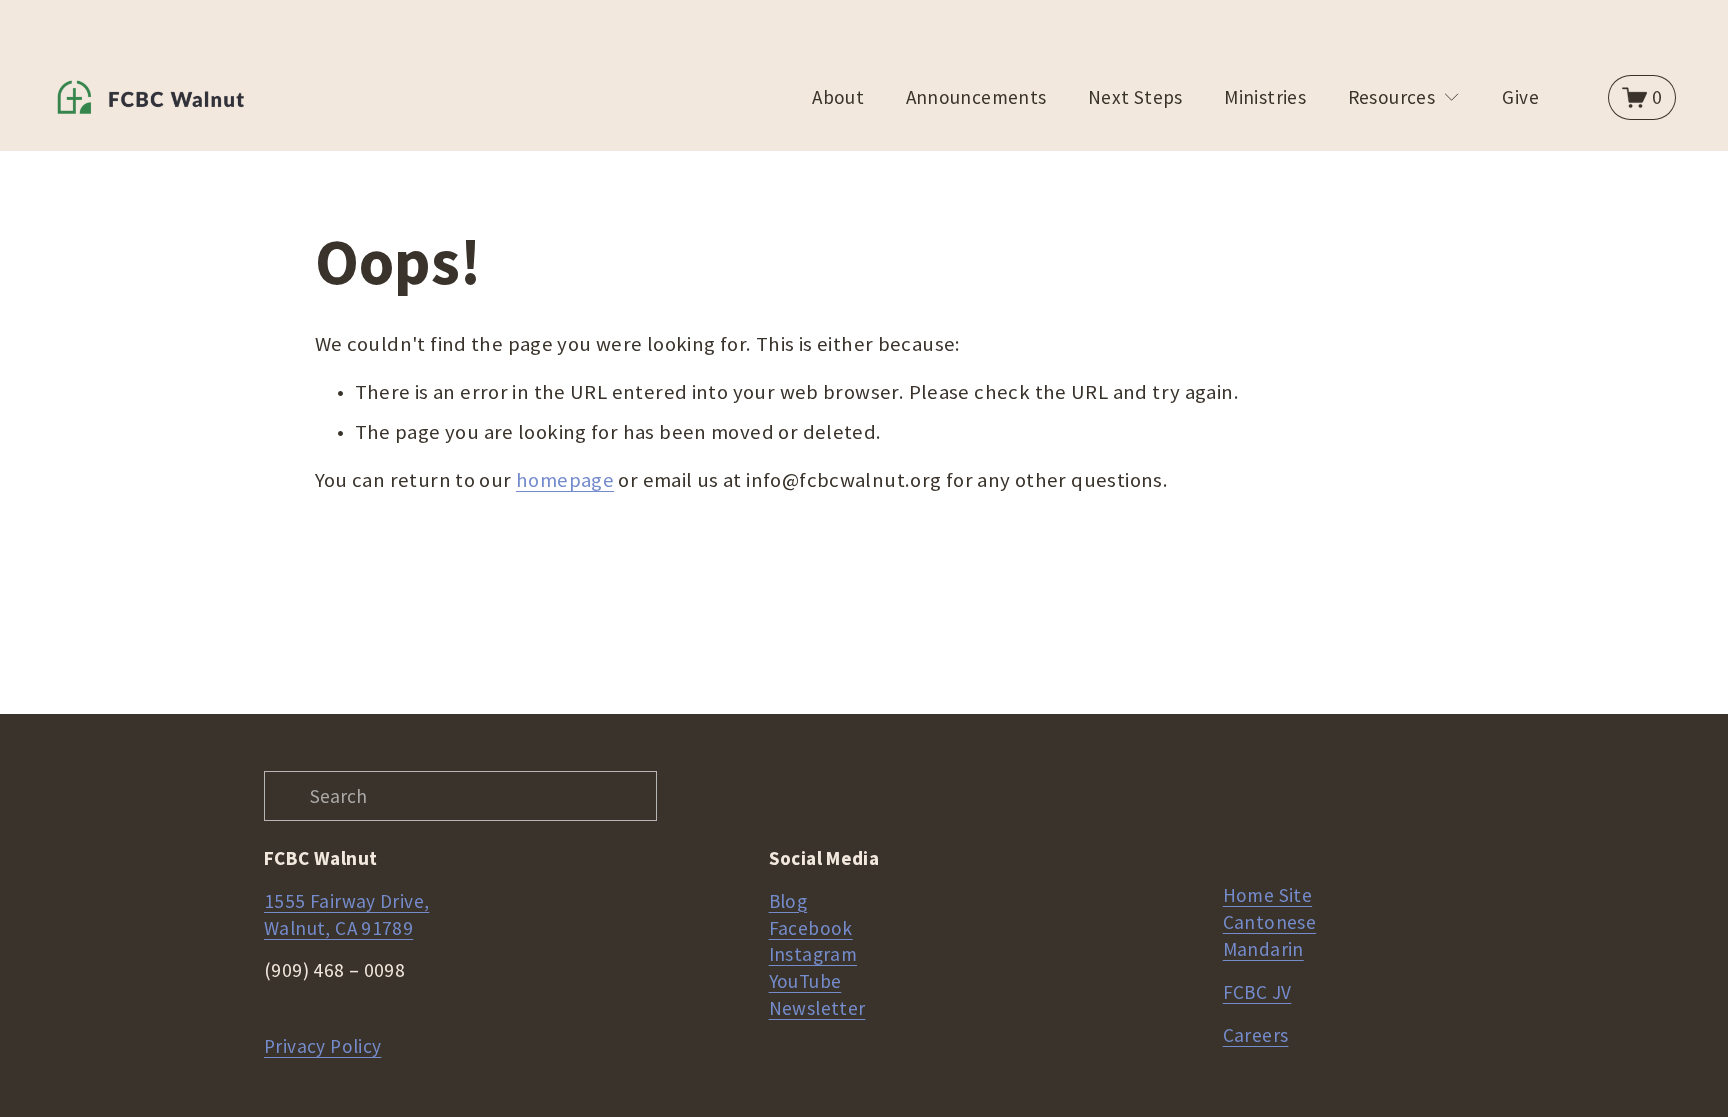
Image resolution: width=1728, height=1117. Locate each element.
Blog (788, 901)
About (838, 97)
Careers (1256, 1035)
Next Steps (1135, 97)
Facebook (811, 928)
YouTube (805, 981)
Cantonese (1269, 922)
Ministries (1265, 97)
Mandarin (1263, 949)
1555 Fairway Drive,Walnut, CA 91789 (346, 914)
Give (1520, 97)
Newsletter (817, 1008)
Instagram (813, 954)
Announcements (976, 97)
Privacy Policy (322, 1046)
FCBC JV (1257, 992)
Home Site (1267, 895)
